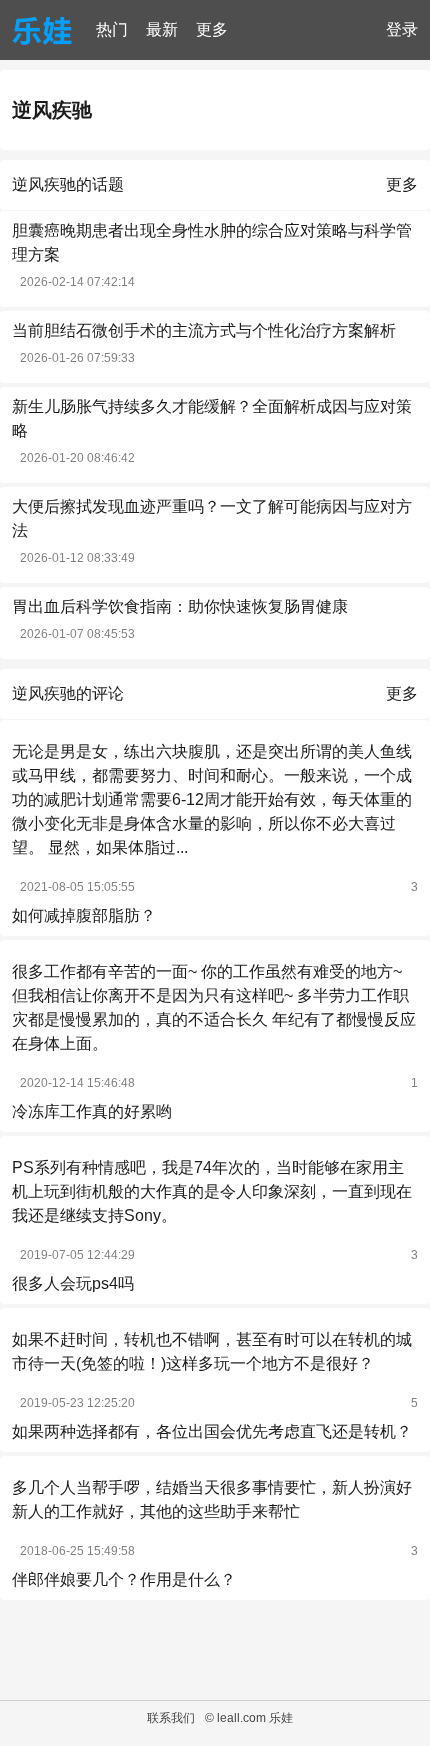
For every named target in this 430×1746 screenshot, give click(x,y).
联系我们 (171, 1718)
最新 (162, 29)
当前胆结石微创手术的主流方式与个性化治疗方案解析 (204, 330)
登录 (402, 29)
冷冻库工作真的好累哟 (92, 1111)
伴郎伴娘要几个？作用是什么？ (124, 1579)
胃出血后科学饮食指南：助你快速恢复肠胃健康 (180, 606)
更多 (212, 29)
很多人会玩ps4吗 (73, 1283)
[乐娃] (42, 30)
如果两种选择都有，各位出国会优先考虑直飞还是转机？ (212, 1431)
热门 (112, 29)
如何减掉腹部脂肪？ (84, 915)
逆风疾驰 (52, 110)
